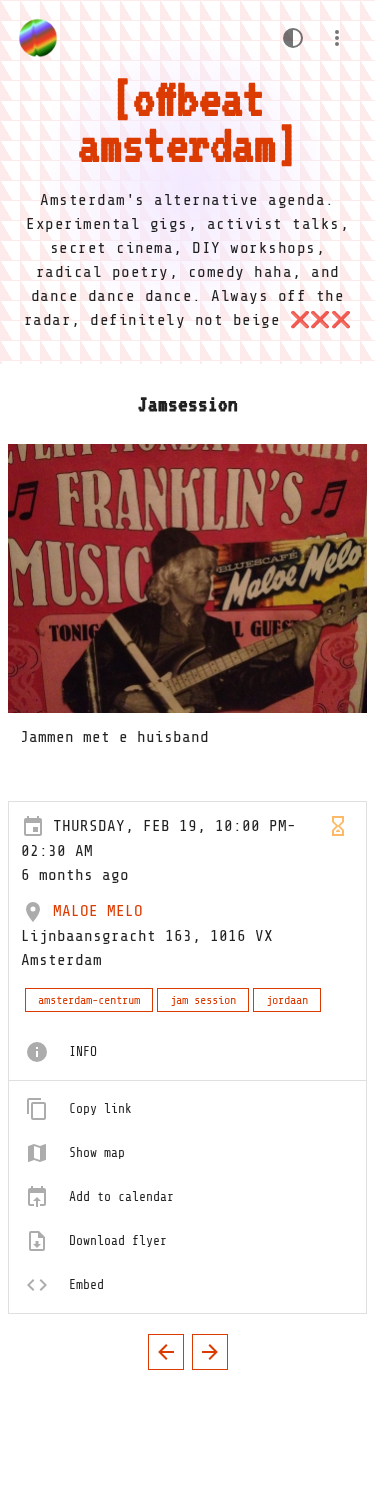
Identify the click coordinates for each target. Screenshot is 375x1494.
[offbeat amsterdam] (38, 38)
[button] (337, 38)
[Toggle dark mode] (293, 38)
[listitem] (187, 1052)
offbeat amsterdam (177, 121)
